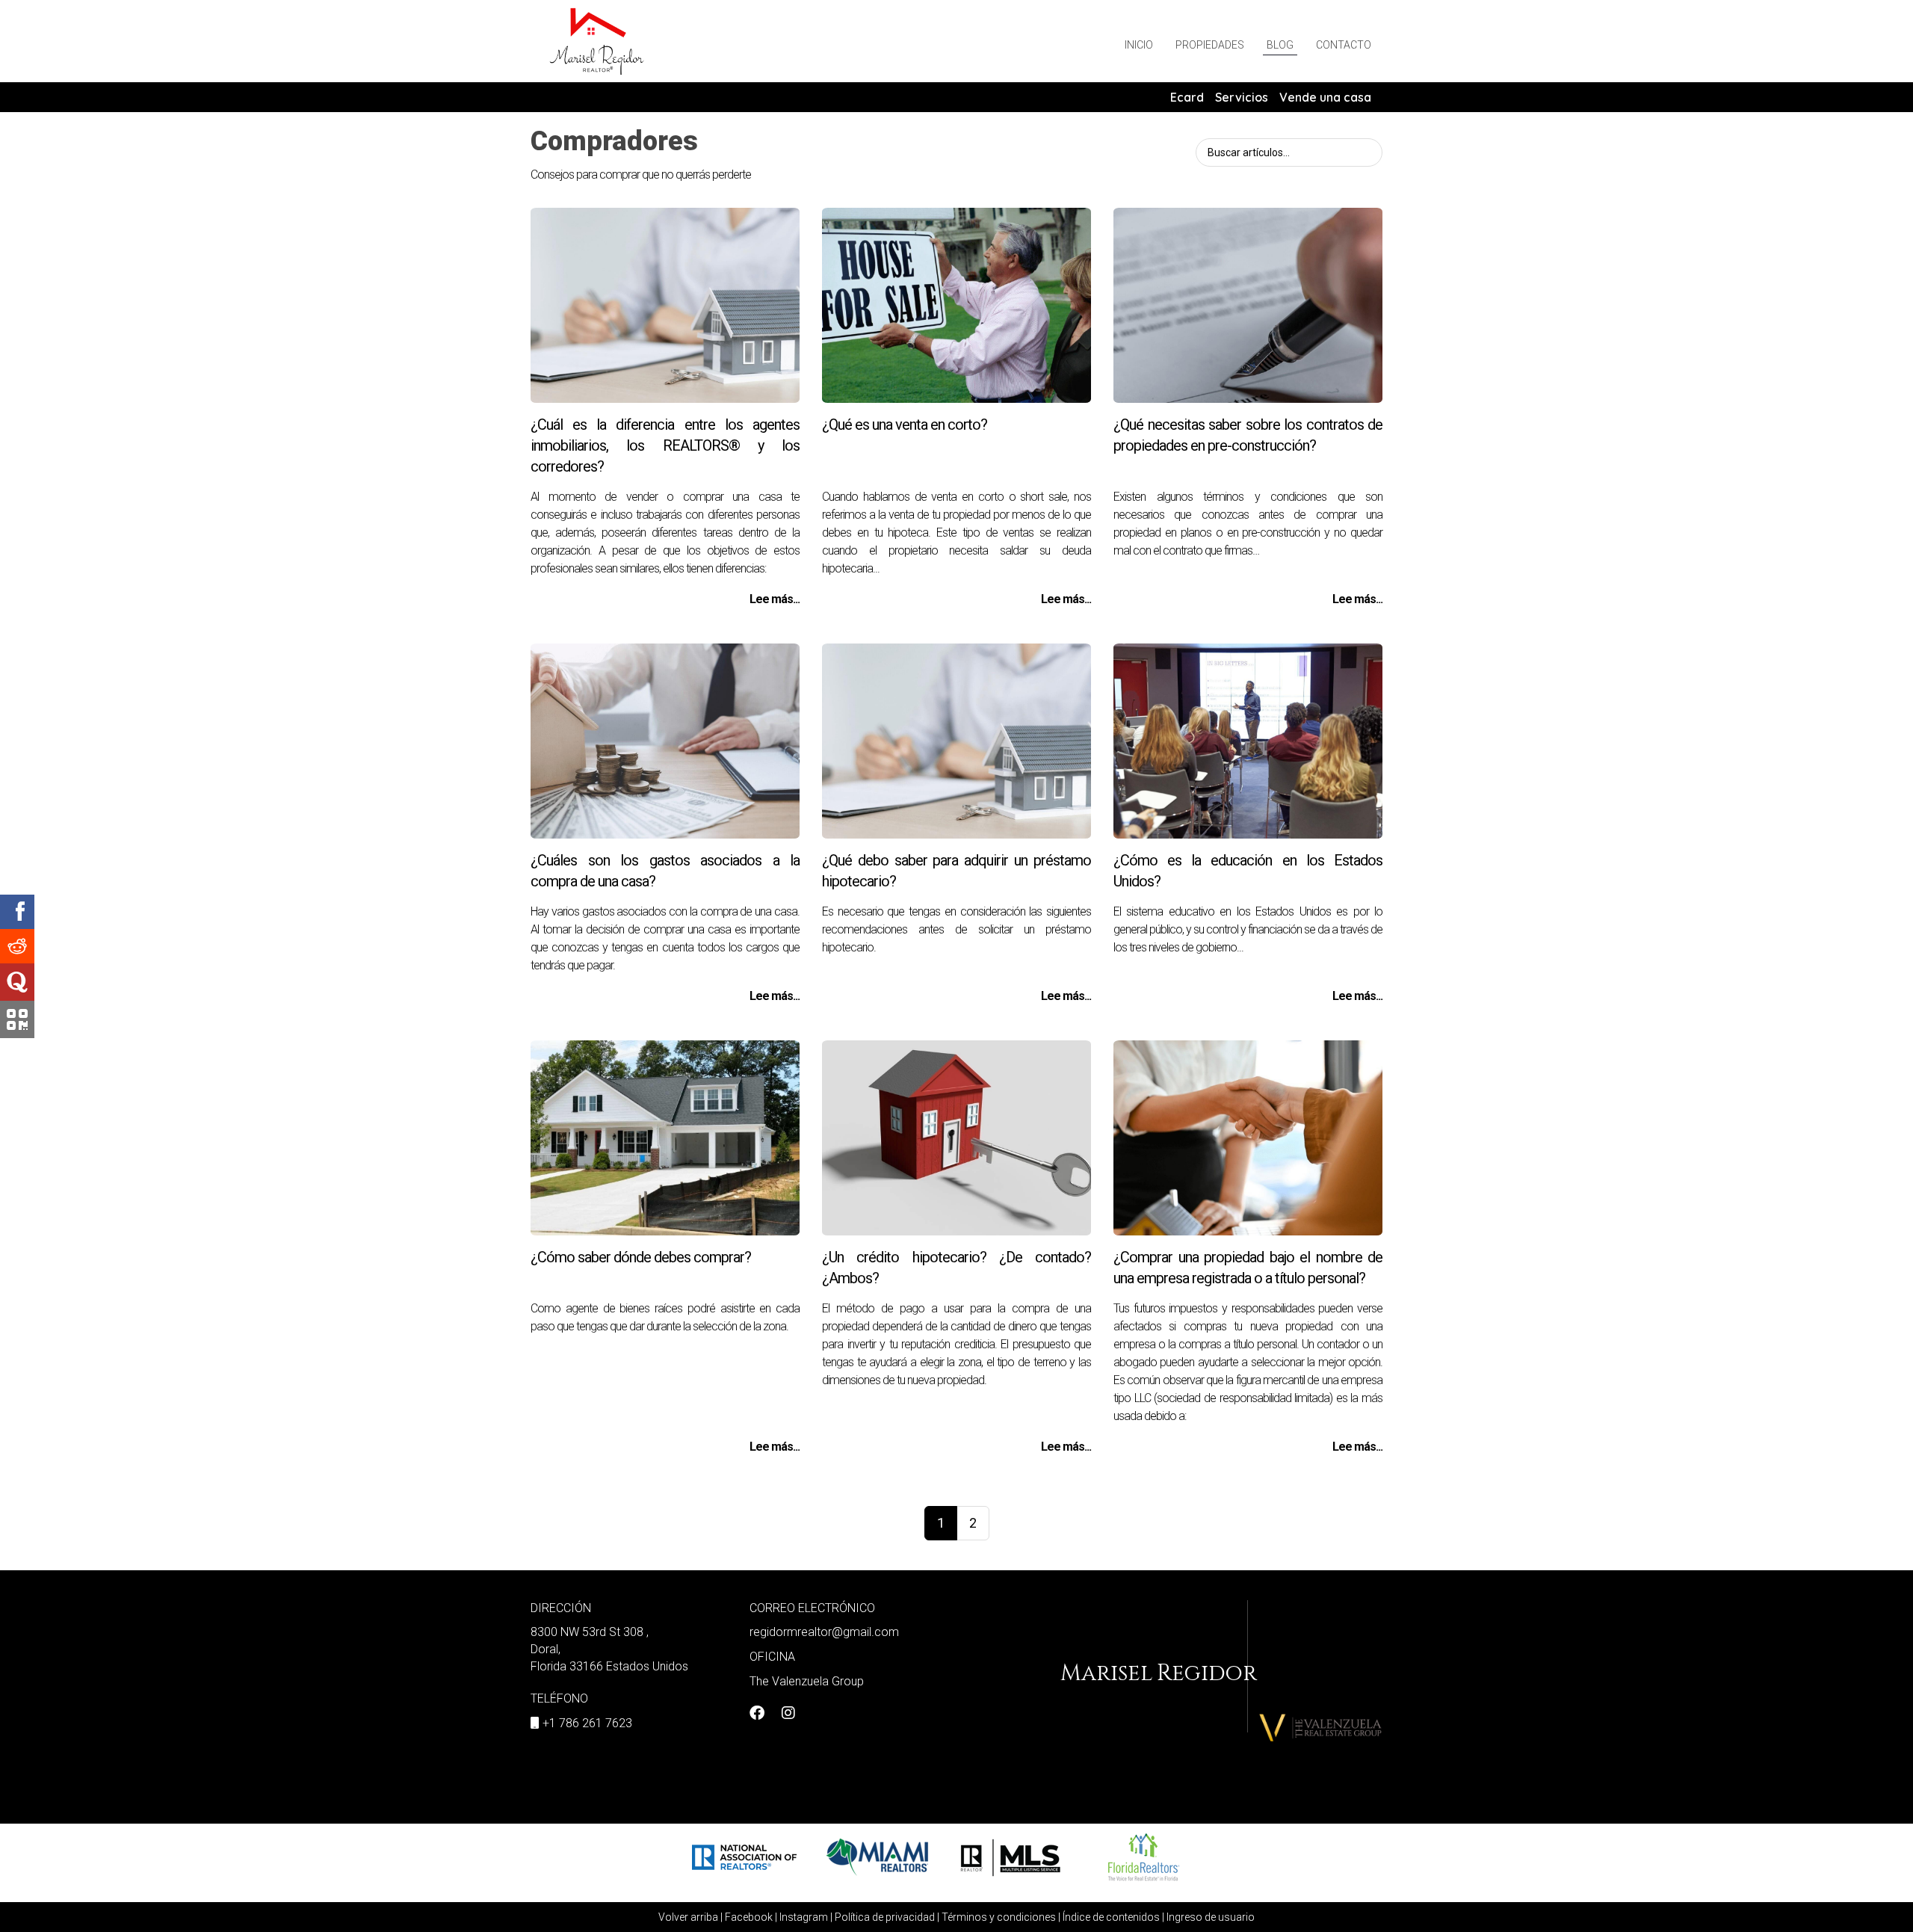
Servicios (1242, 97)
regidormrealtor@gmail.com (824, 1632)
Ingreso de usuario (1211, 1917)
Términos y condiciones (999, 1917)
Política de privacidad (885, 1917)
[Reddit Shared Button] (17, 946)
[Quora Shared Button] (17, 982)
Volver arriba (688, 1917)
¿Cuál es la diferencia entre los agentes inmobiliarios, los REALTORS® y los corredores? (665, 445)
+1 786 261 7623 (587, 1723)
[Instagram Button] (788, 1715)
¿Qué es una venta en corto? (905, 425)
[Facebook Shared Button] (17, 912)
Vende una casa (1325, 97)
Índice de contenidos (1111, 1917)
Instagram (804, 1917)
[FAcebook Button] (757, 1715)
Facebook (749, 1917)
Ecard (1187, 97)
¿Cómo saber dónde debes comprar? (641, 1257)
